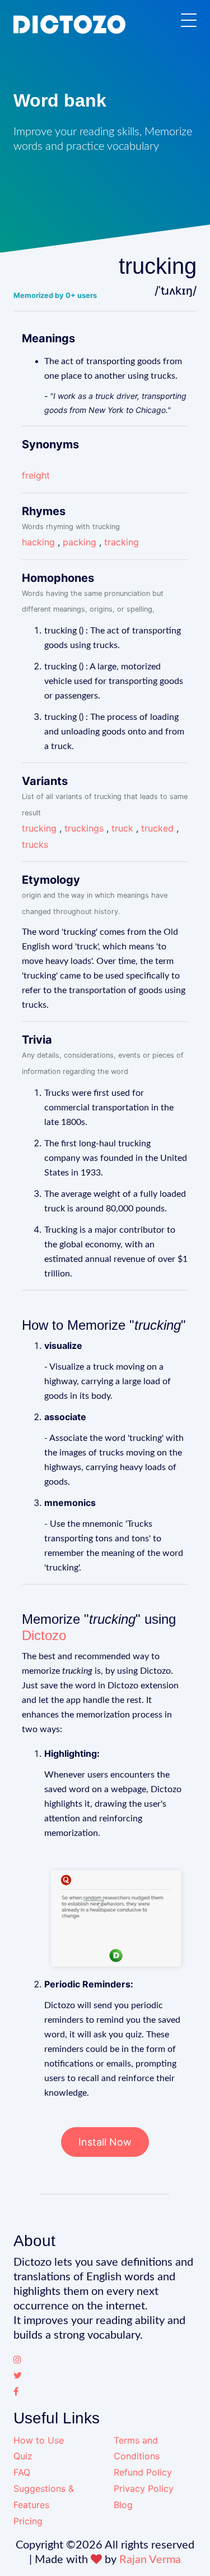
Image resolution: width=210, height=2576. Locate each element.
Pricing (28, 2521)
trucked (157, 828)
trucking (39, 828)
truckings (84, 828)
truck (122, 828)
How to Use (39, 2440)
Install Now (105, 2142)
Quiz (23, 2456)
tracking (122, 542)
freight (36, 475)
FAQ (22, 2472)
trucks (35, 844)
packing (80, 542)
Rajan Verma (150, 2560)
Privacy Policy (144, 2488)
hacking (38, 542)
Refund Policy (143, 2472)
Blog (123, 2505)
